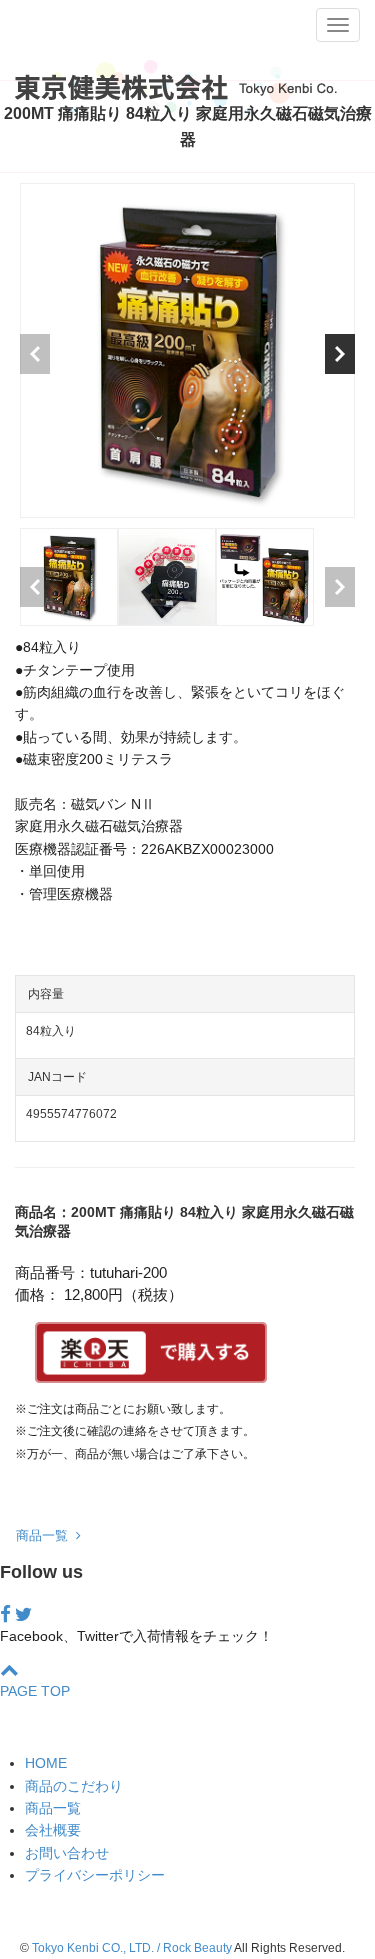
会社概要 (53, 1830)
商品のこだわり (74, 1786)
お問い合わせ (67, 1853)
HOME (46, 1763)
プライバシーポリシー (95, 1875)
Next (340, 354)
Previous (35, 354)
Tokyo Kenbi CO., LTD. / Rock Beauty (132, 1948)
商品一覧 (46, 1535)
